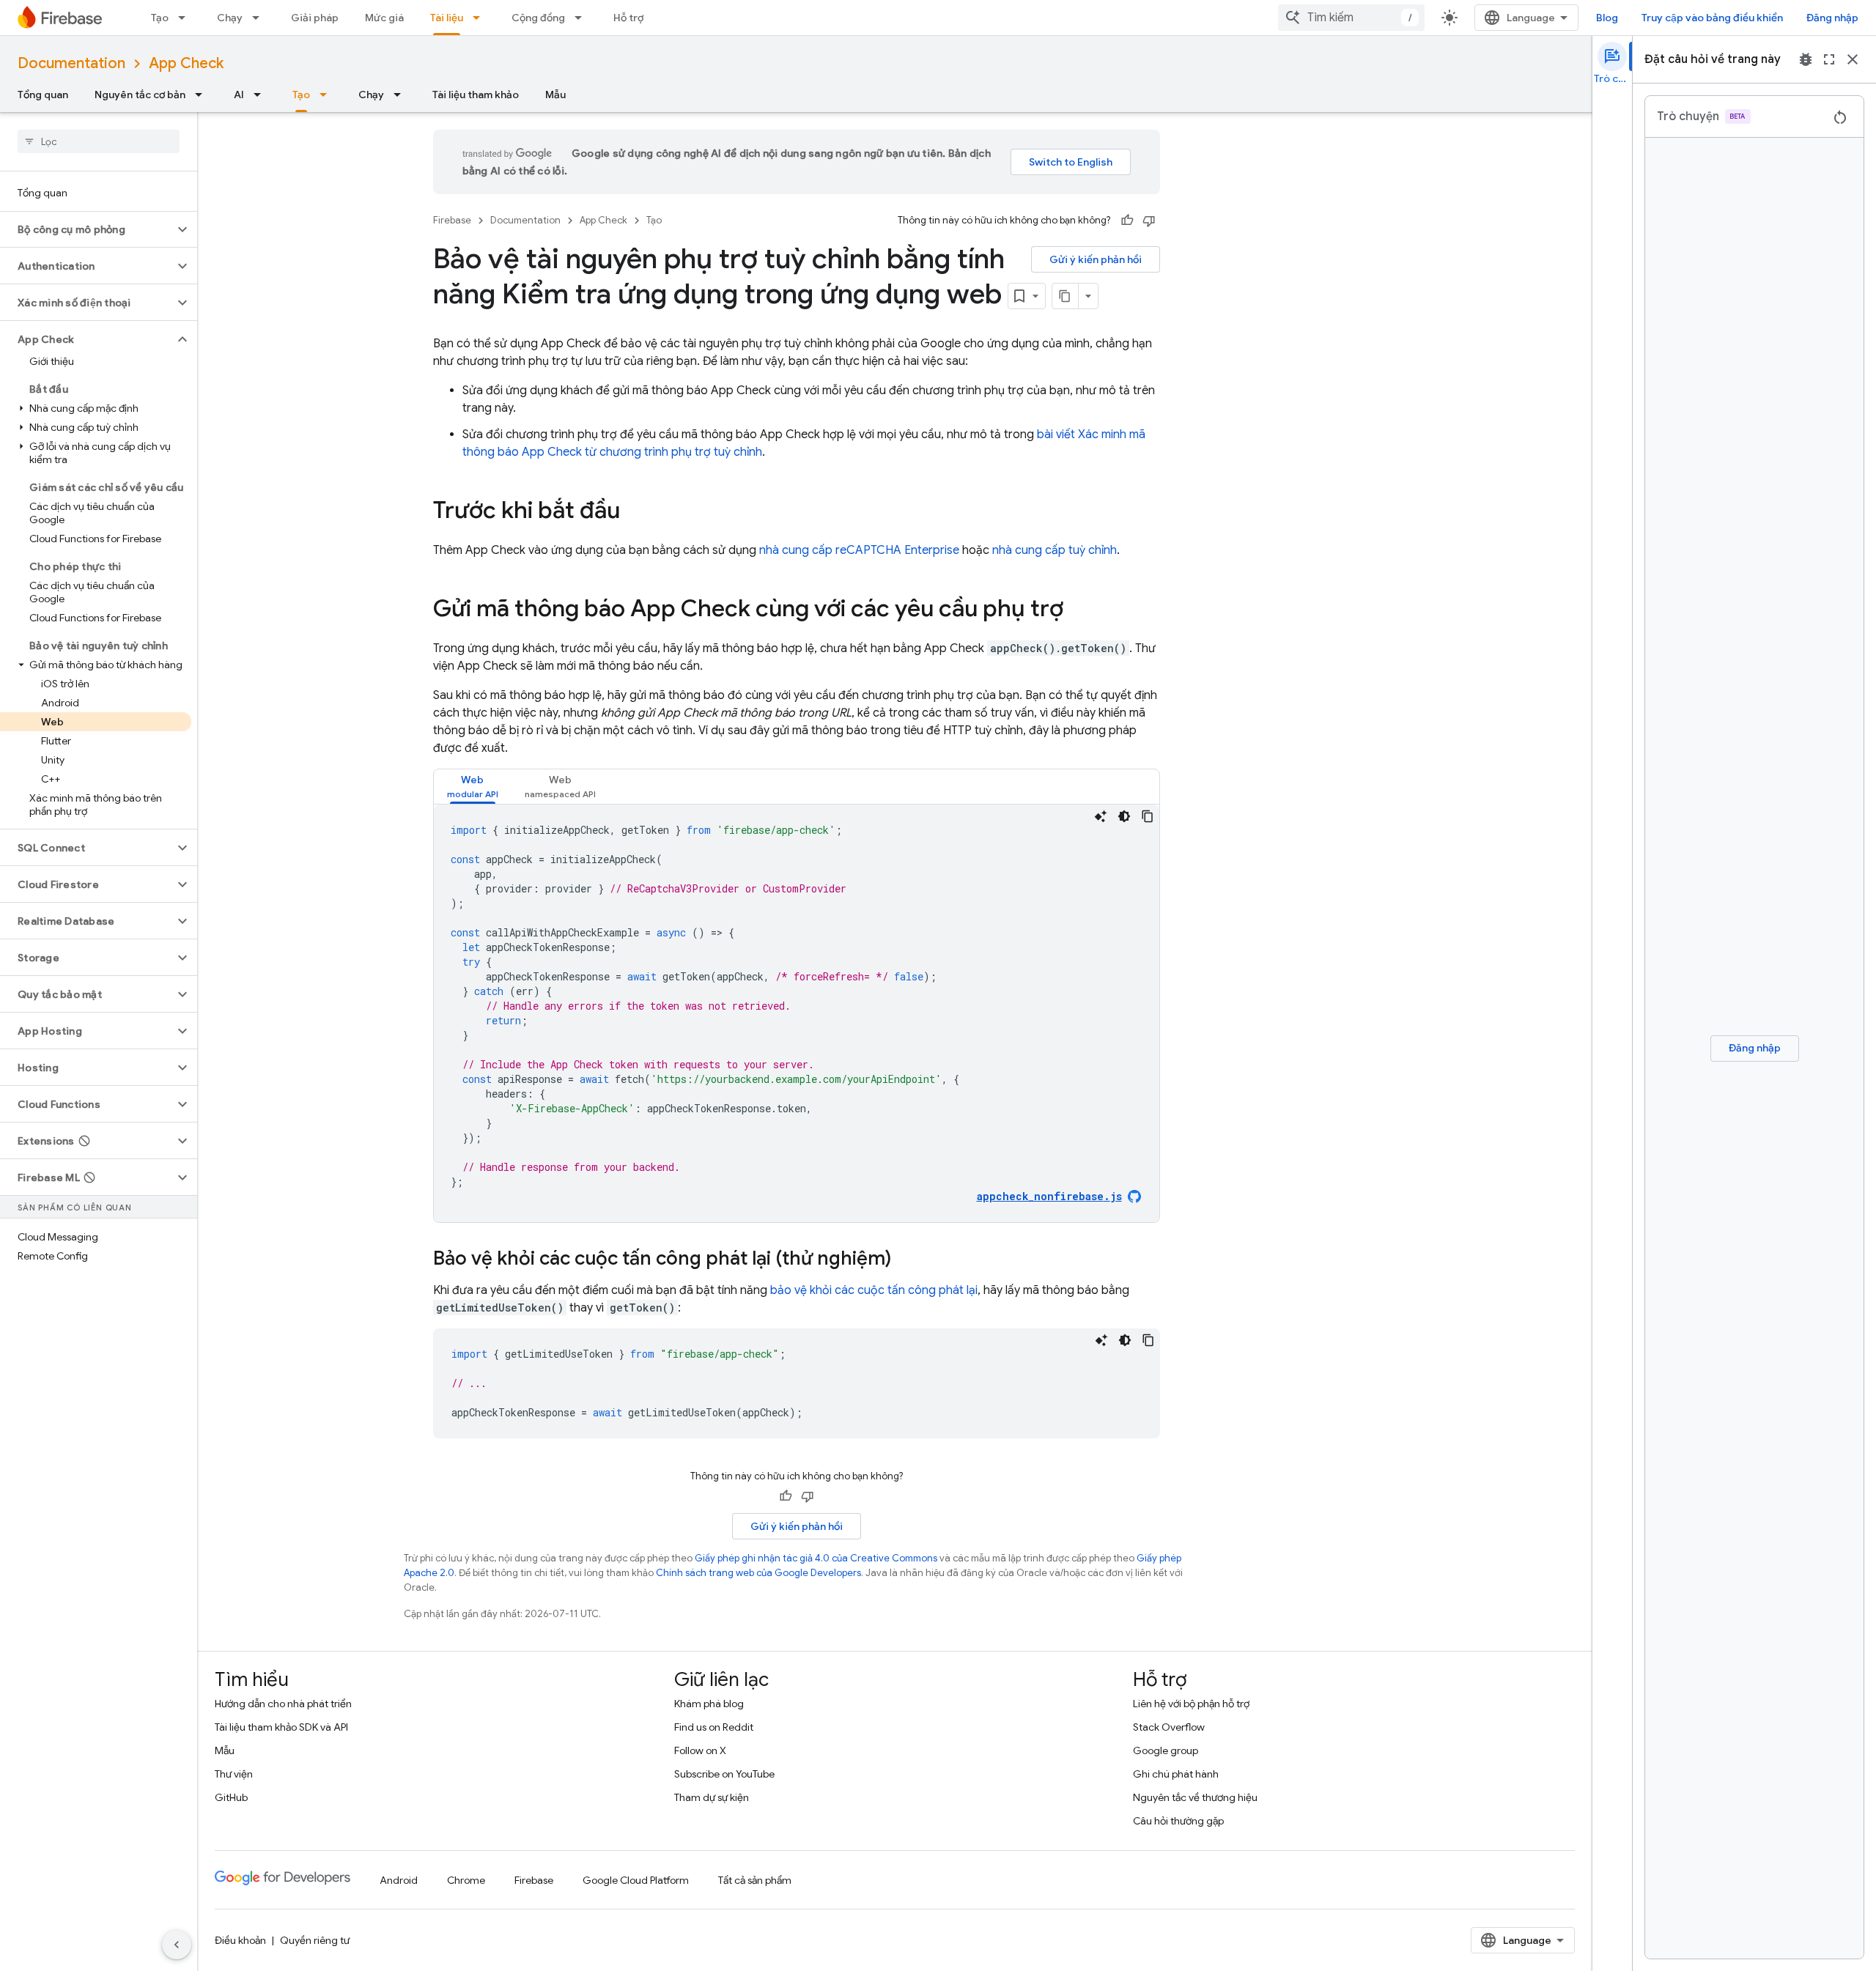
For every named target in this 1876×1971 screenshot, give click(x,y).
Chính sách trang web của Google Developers (758, 1573)
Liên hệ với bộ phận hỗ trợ (1191, 1704)
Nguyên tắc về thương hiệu (1195, 1797)
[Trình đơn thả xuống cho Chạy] (260, 18)
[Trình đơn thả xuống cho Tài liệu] (481, 18)
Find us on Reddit (714, 1727)
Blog (1607, 18)
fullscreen (1829, 59)
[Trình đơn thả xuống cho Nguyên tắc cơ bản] (203, 95)
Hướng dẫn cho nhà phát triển (283, 1704)
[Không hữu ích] (1149, 221)
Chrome (466, 1880)
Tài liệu (447, 18)
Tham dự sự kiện (712, 1797)
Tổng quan (43, 95)
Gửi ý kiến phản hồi (1096, 259)
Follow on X (700, 1750)
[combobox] (1351, 18)
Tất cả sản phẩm (755, 1880)
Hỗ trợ (628, 18)
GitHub (231, 1797)
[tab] (473, 787)
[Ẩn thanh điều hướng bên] (177, 1945)
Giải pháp (315, 18)
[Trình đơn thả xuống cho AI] (262, 95)
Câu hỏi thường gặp (1178, 1821)
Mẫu (555, 95)
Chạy (230, 18)
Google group (1166, 1750)
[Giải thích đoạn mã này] (1101, 816)
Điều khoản (240, 1940)
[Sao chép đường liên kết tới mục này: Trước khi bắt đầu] (635, 512)
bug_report (1806, 59)
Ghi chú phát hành (1176, 1774)
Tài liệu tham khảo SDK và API (281, 1727)
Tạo (160, 18)
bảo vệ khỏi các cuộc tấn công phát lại (874, 1290)
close (1853, 59)
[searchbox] (99, 141)
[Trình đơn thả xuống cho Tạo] (186, 18)
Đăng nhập (1832, 18)
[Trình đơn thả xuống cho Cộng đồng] (583, 18)
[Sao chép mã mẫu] (1148, 816)
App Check (186, 63)
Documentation (71, 63)
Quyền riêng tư (315, 1940)
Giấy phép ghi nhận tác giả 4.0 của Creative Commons (816, 1558)
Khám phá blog (709, 1704)
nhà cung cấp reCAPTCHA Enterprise (859, 550)
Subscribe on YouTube (724, 1774)
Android (399, 1880)
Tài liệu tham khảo (476, 95)
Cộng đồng (538, 18)
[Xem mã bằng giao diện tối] (1124, 816)
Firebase (452, 220)
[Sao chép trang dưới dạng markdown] (1066, 296)
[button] (87, 229)
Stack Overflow (1169, 1727)
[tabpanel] (797, 1013)
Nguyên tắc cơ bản (140, 95)
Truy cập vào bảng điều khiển (1712, 18)
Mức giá (384, 18)
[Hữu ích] (1127, 221)
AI (239, 95)
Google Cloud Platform (636, 1880)
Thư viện (234, 1774)
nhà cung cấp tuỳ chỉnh (1055, 550)
